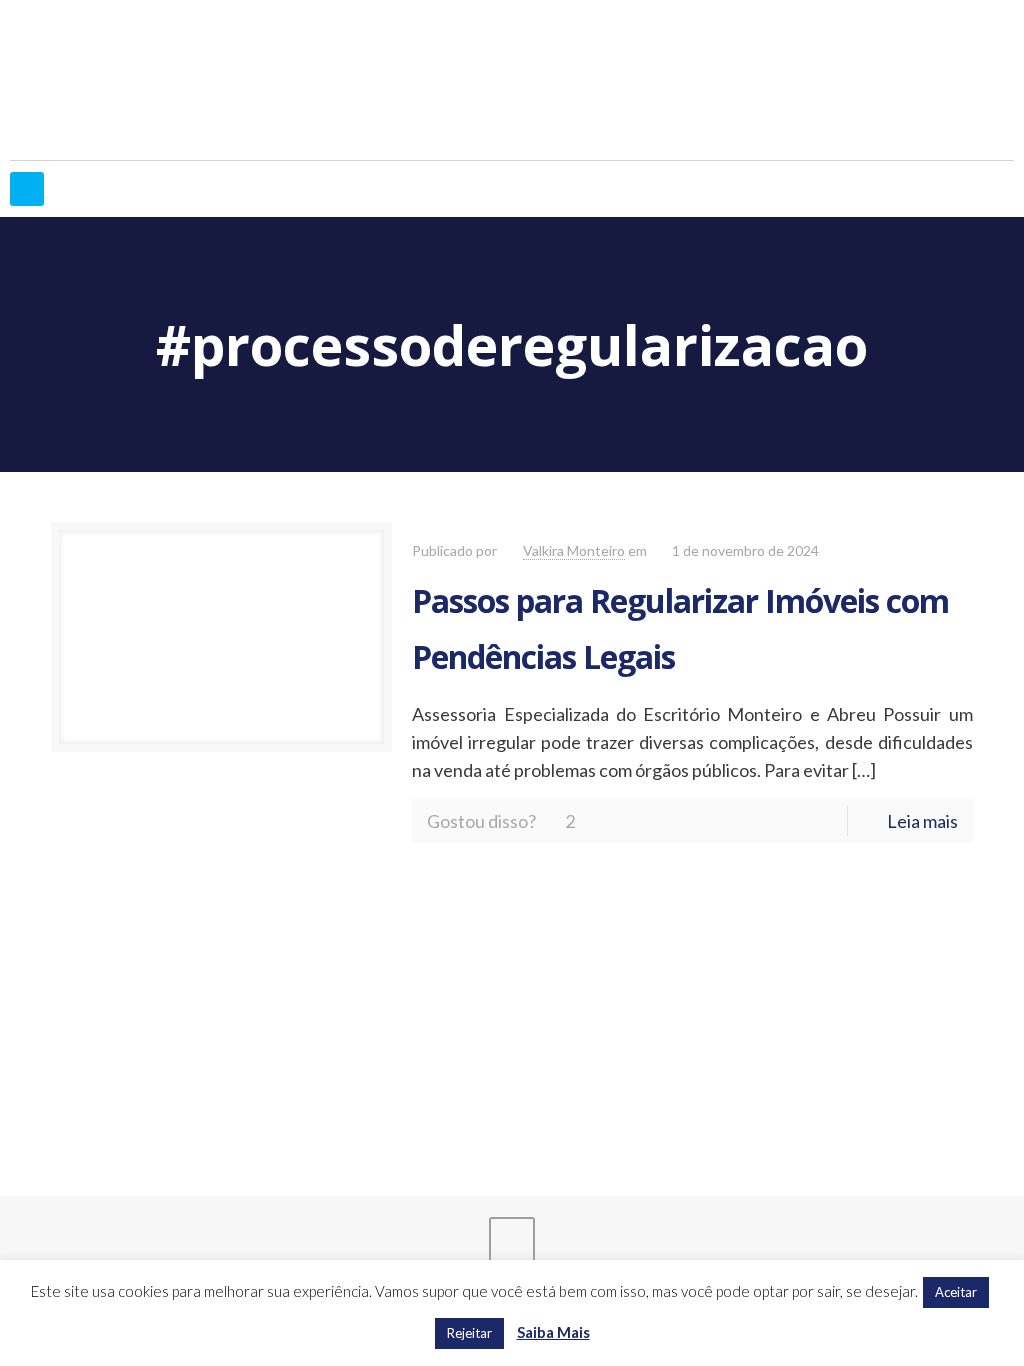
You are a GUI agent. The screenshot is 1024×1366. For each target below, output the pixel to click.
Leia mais (922, 821)
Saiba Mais (553, 1332)
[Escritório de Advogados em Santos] (512, 80)
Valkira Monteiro (574, 550)
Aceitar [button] (956, 1292)
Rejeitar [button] (469, 1333)
